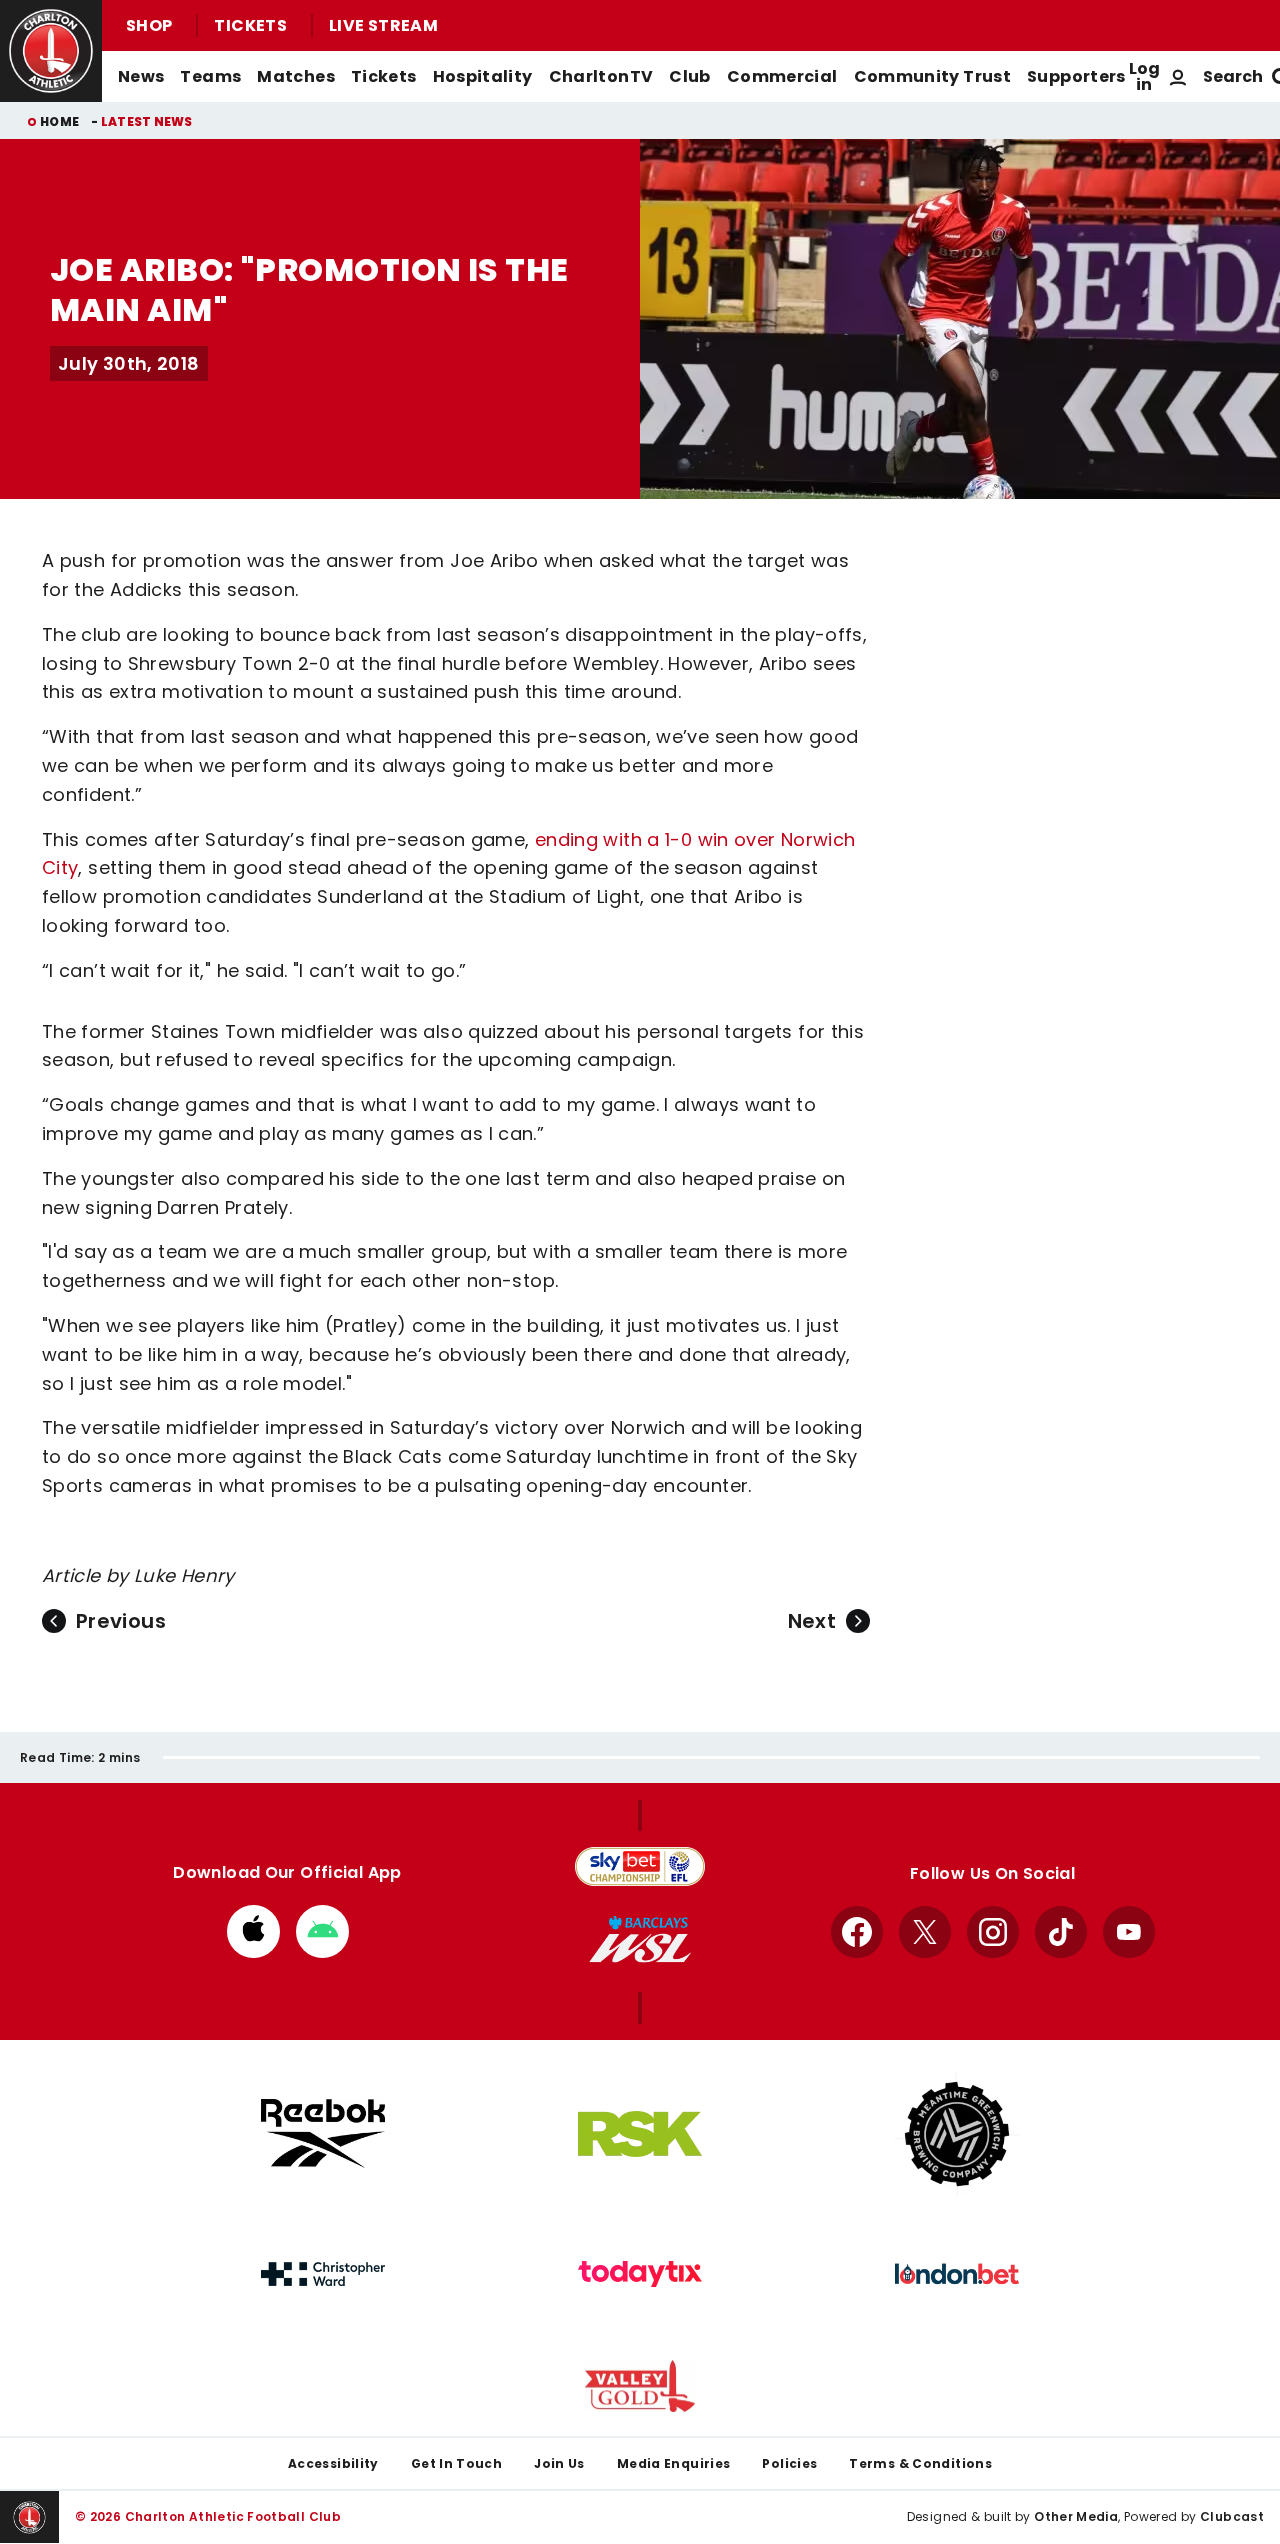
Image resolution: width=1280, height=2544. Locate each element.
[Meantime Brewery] (957, 2134)
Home (59, 121)
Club (689, 76)
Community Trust (933, 76)
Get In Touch (456, 2463)
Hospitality (483, 76)
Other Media (1076, 2516)
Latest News (147, 121)
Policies (789, 2463)
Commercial (782, 76)
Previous (121, 1621)
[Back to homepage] (51, 51)
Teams (210, 76)
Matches (296, 76)
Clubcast (1232, 2516)
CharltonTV (601, 76)
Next (812, 1621)
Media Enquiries (674, 2463)
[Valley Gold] (640, 2386)
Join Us (559, 2463)
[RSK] (640, 2134)
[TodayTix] (640, 2274)
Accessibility (333, 2463)
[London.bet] (957, 2274)
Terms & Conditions (920, 2463)
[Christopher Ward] (323, 2274)
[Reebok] (323, 2133)
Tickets (250, 25)
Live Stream (383, 25)
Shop (149, 25)
